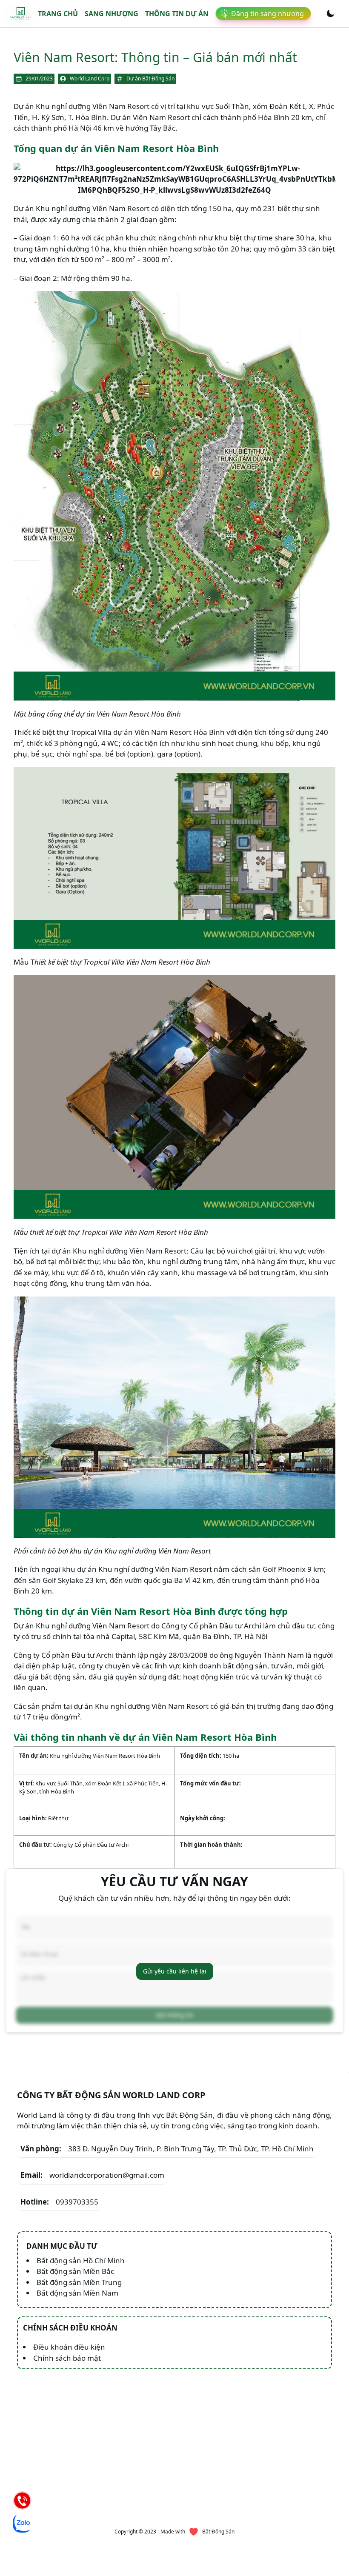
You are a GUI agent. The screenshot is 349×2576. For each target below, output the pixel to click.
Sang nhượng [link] (112, 14)
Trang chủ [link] (58, 14)
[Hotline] (22, 2500)
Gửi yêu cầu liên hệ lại (175, 1971)
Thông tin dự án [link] (177, 14)
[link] (21, 14)
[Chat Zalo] (22, 2523)
